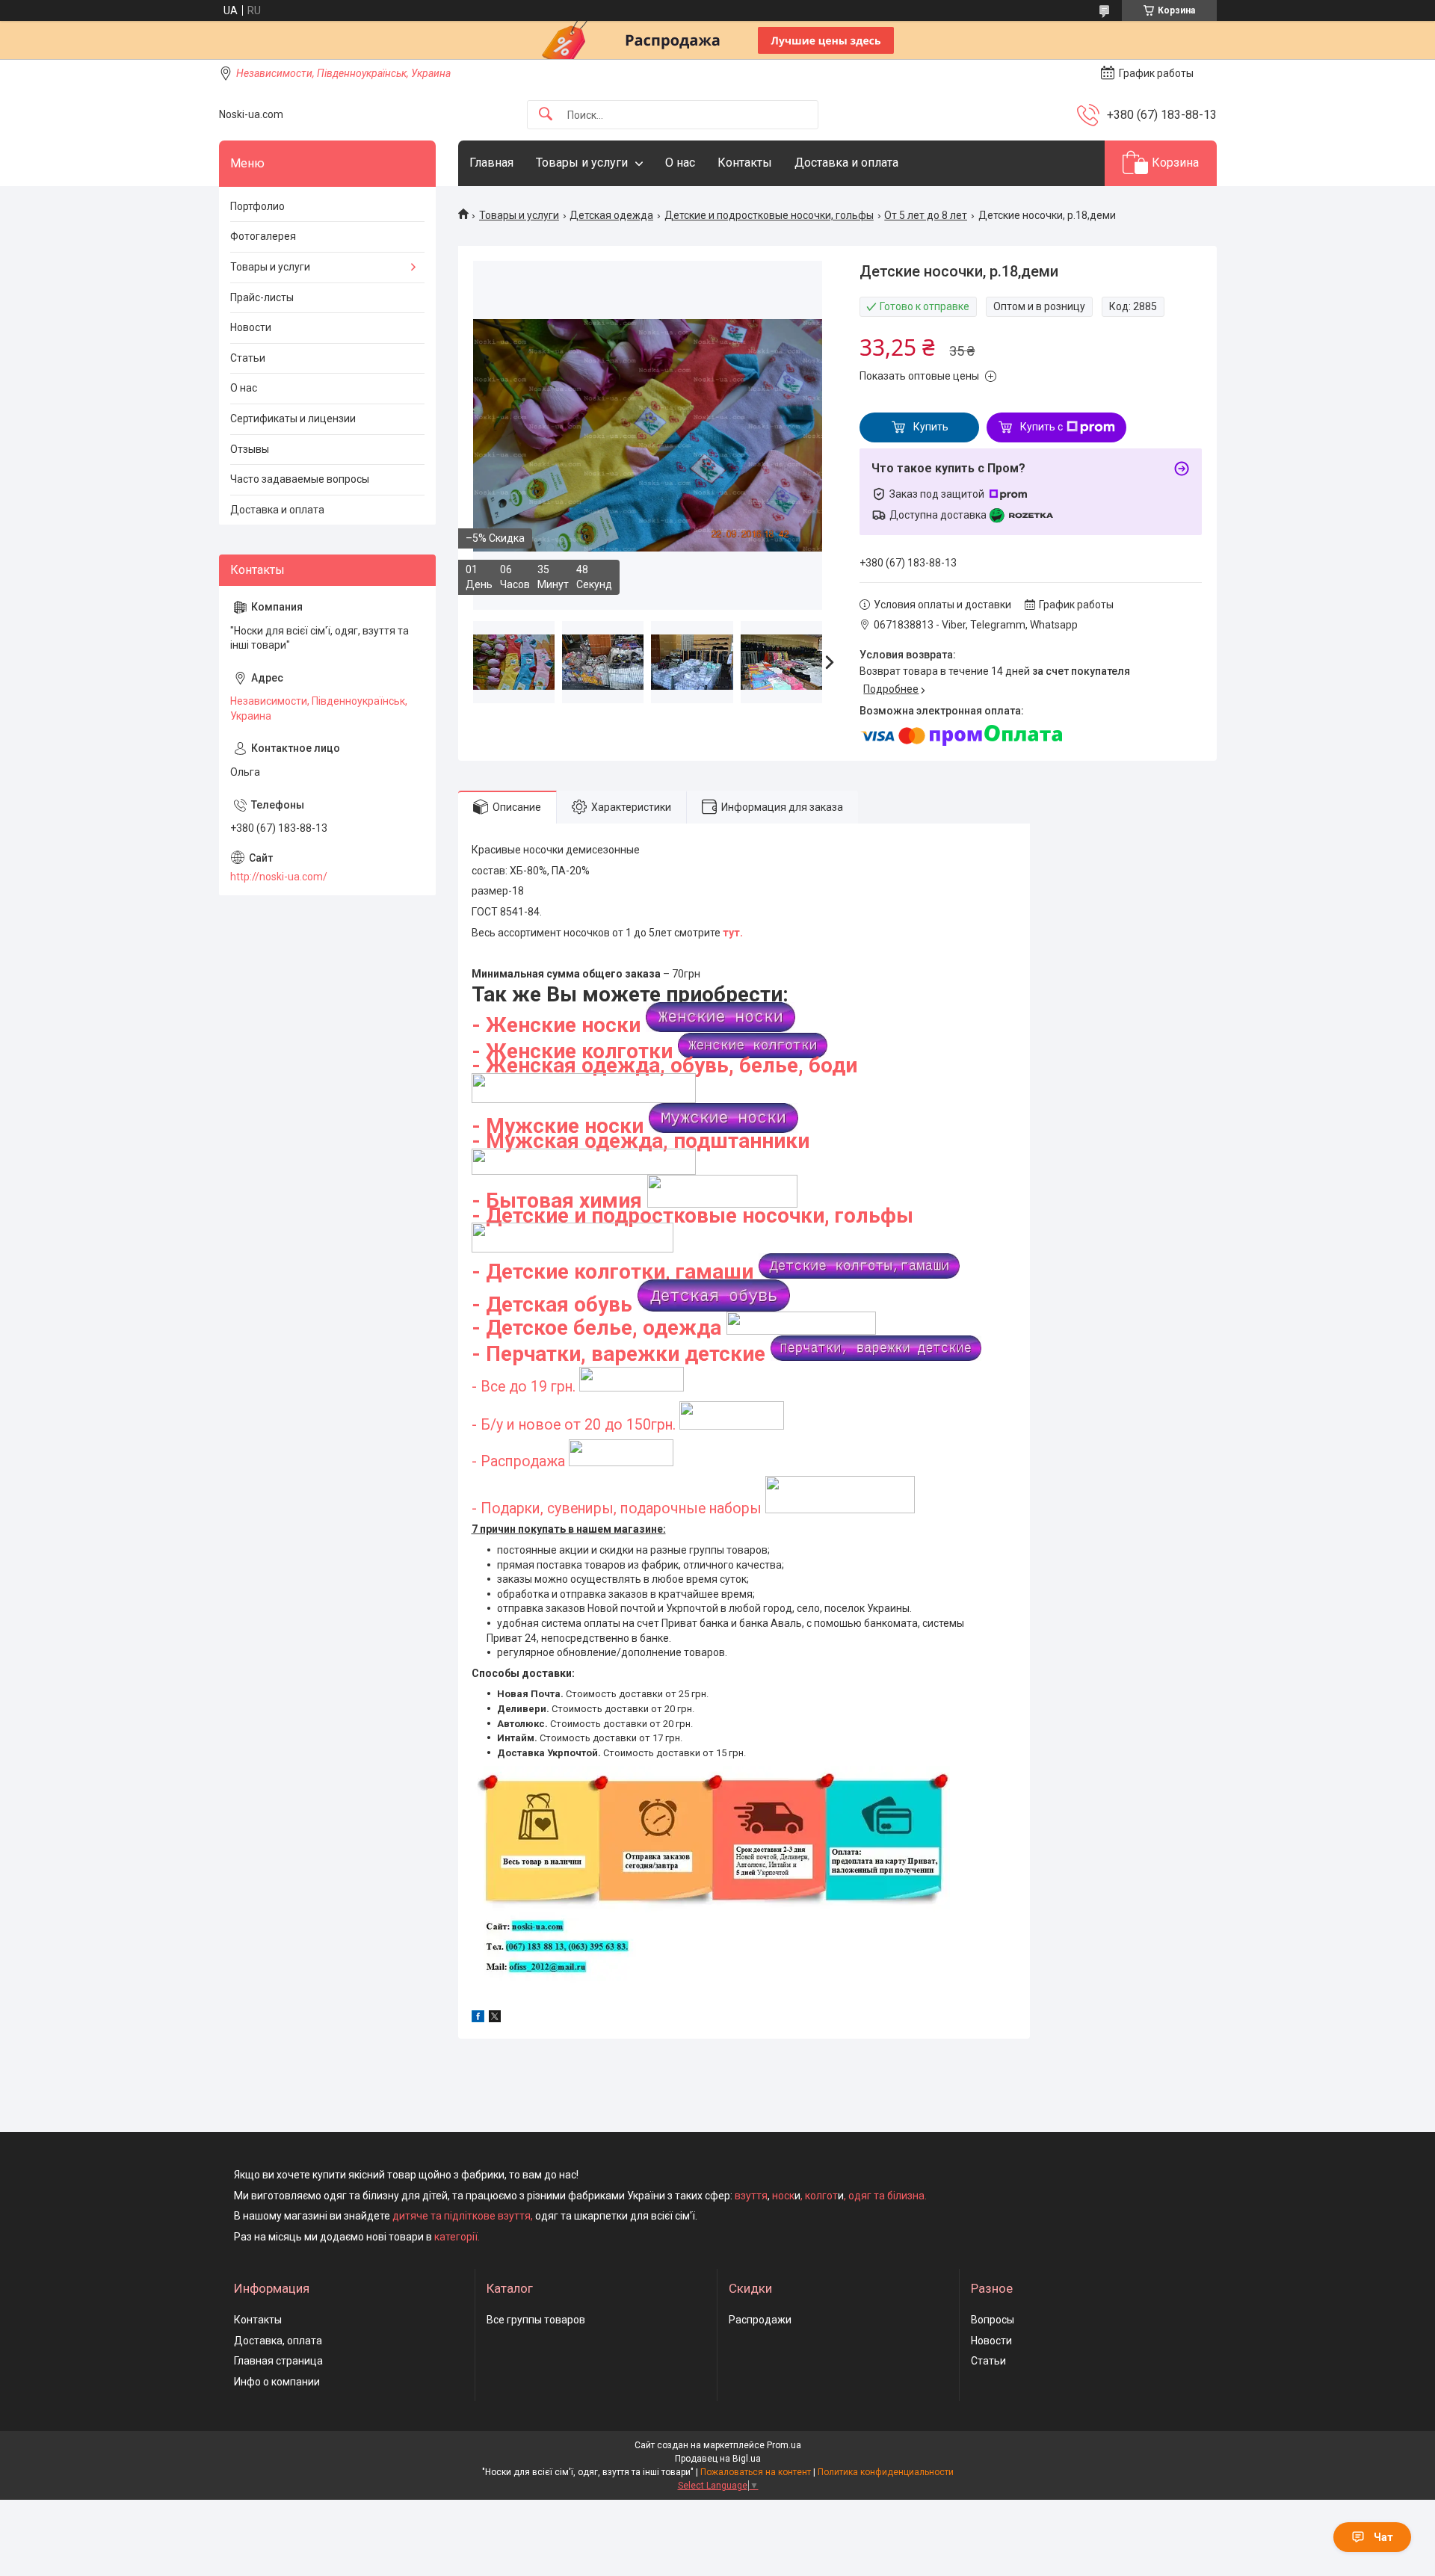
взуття (750, 2196)
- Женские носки (559, 1025)
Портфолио (257, 206)
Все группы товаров (536, 2320)
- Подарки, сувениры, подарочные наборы (618, 1508)
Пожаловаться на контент (756, 2472)
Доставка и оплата (846, 163)
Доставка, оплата (278, 2341)
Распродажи (760, 2320)
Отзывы (250, 449)
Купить (931, 427)
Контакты (745, 163)
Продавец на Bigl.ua (718, 2459)
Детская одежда (611, 215)
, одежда (677, 1328)
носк (783, 2196)
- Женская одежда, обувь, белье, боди (664, 1065)
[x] (495, 2019)
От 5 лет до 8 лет (926, 215)
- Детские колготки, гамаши (612, 1272)
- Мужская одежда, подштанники (641, 1141)
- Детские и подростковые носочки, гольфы (692, 1216)
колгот (821, 2196)
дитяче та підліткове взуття (462, 2216)
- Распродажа (518, 1461)
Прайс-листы (262, 297)
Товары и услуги (582, 163)
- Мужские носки (560, 1126)
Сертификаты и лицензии (293, 418)
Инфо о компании (277, 2382)
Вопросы (993, 2320)
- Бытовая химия (557, 1201)
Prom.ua (784, 2445)
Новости (251, 327)
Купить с (1041, 427)
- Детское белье (552, 1328)
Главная (491, 163)
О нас (680, 163)
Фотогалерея (263, 236)
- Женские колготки (572, 1051)
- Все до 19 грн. (525, 1387)
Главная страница (278, 2361)
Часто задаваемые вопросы (300, 479)
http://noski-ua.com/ (279, 877)
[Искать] (546, 115)
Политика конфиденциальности (886, 2472)
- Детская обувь (552, 1304)
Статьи (248, 358)
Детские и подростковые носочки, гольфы (769, 215)
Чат (1383, 2537)
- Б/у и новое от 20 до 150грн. (575, 1425)
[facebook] (478, 2019)
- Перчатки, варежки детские (618, 1354)
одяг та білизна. (888, 2196)
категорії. (457, 2237)
